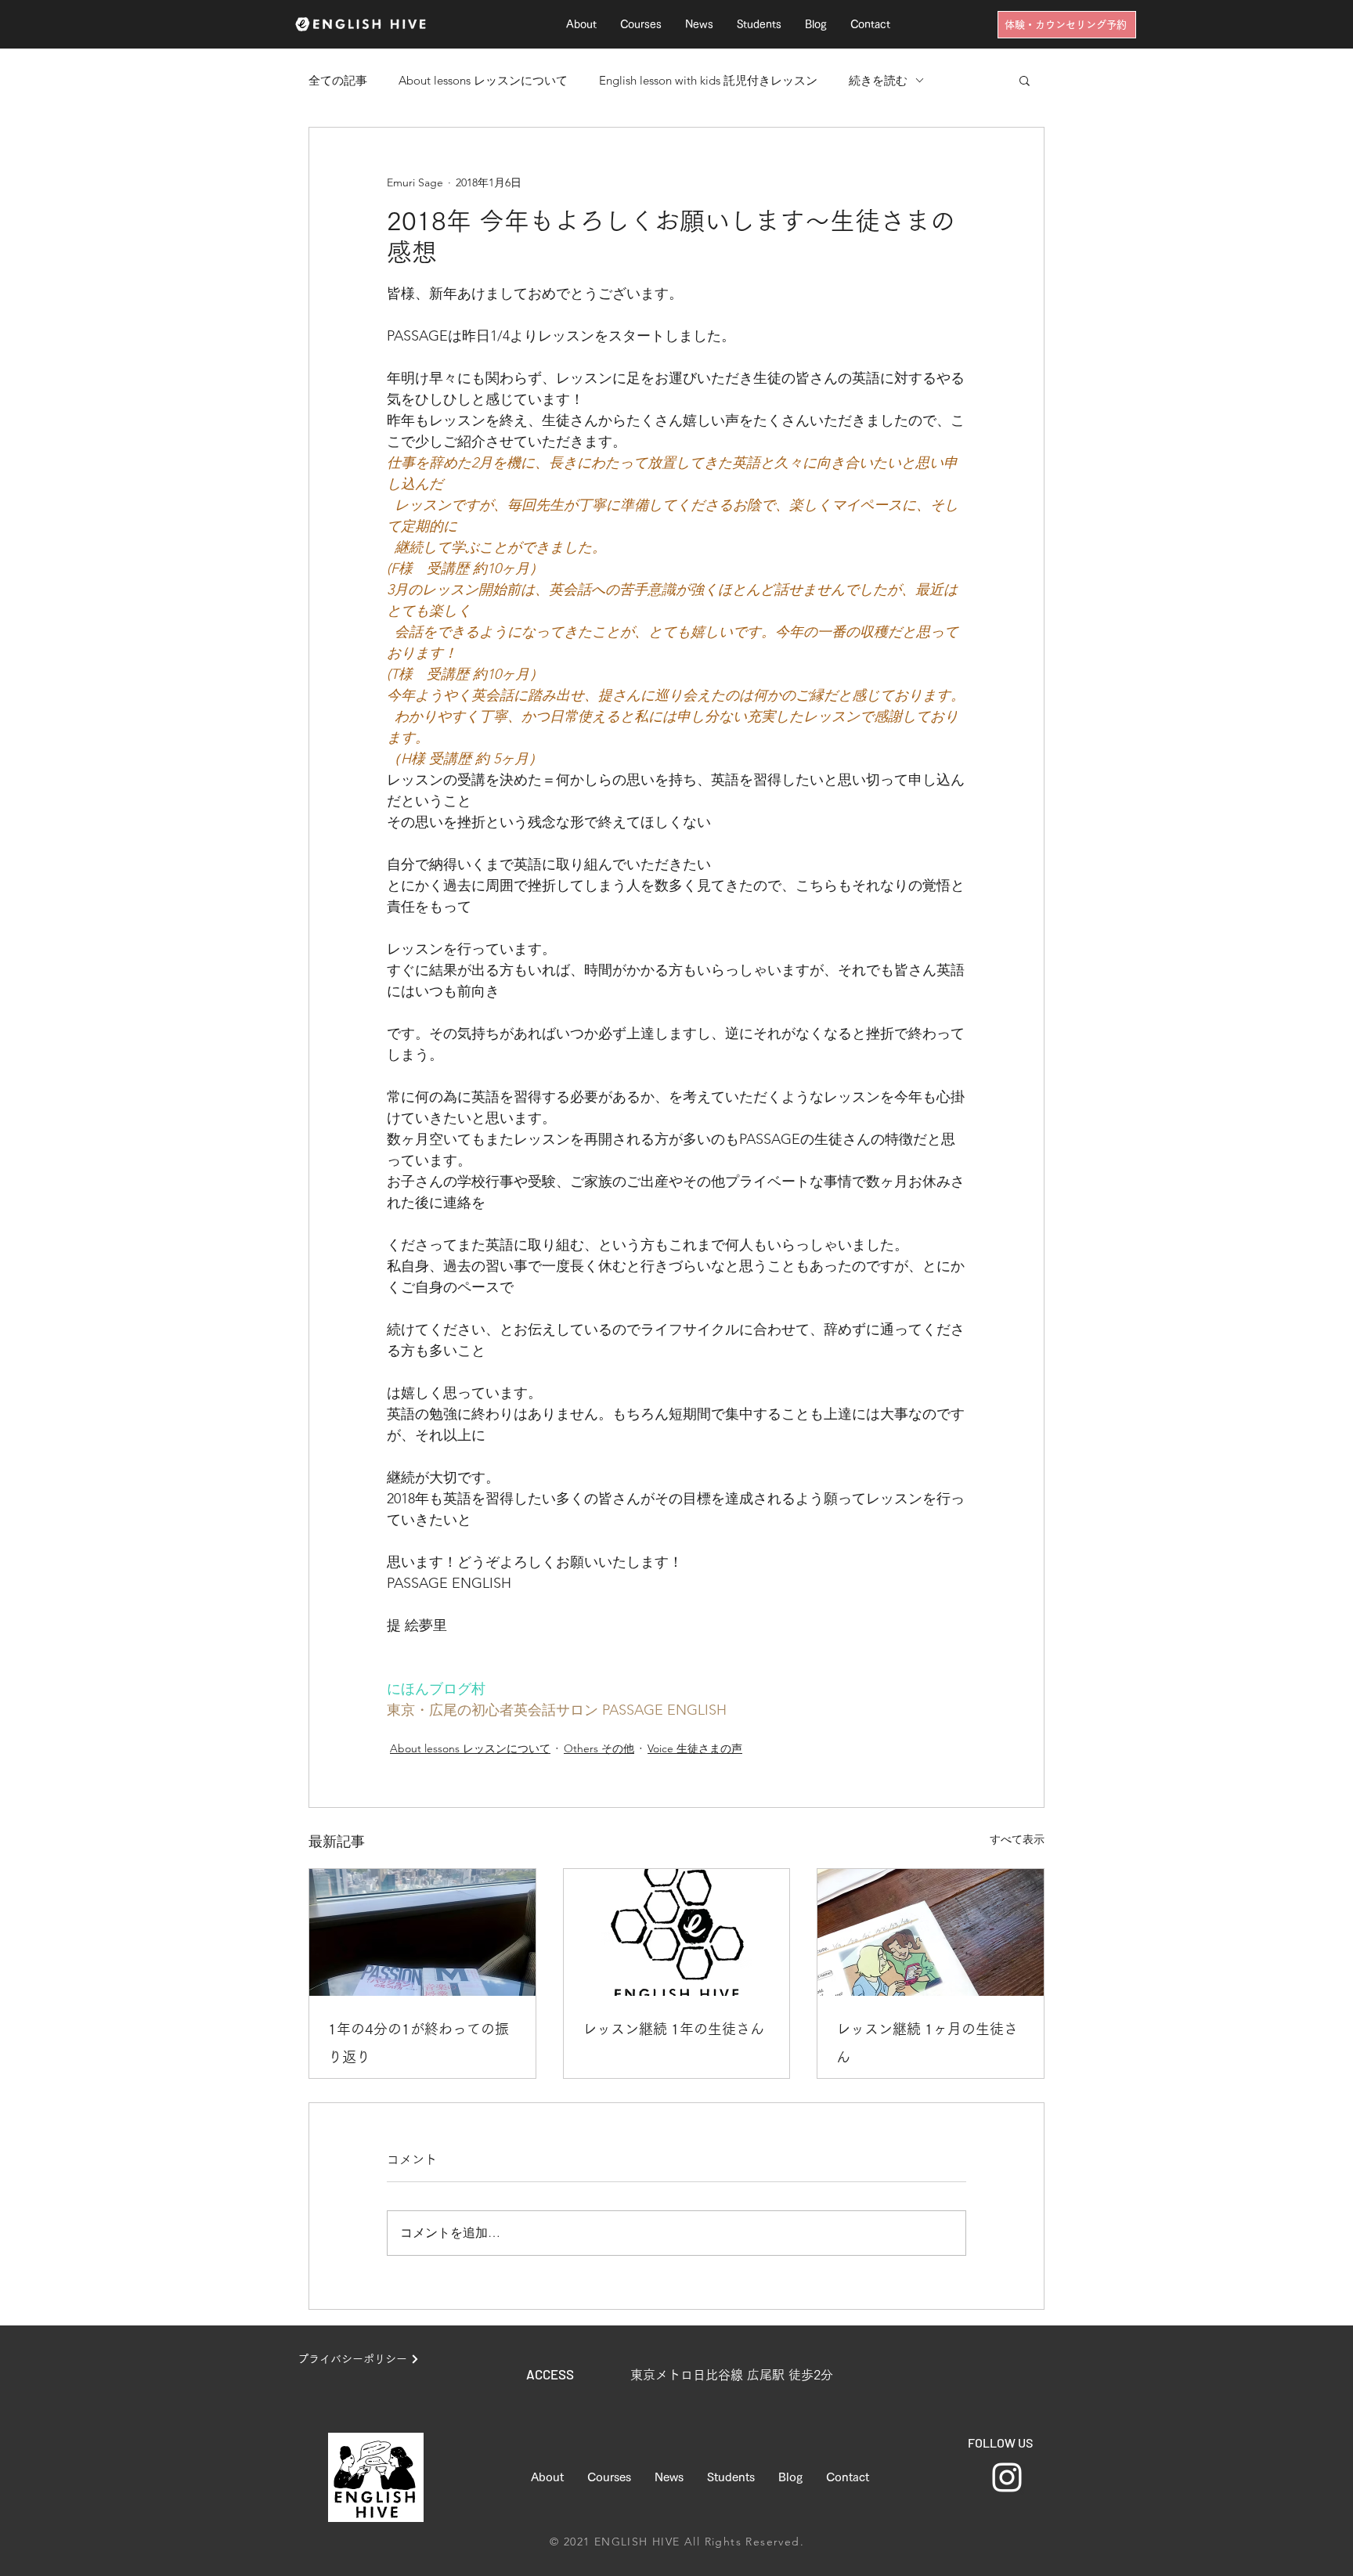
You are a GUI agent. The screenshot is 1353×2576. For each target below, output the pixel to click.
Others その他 (599, 1748)
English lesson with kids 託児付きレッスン (708, 80)
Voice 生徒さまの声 (695, 1748)
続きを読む (878, 80)
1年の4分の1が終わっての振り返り (419, 2043)
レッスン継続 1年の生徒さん (673, 2029)
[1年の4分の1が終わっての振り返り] (422, 1932)
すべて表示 (1017, 1839)
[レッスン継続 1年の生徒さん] (677, 1932)
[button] (1025, 80)
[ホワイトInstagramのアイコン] (1007, 2477)
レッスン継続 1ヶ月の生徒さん (927, 2043)
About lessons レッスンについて (483, 80)
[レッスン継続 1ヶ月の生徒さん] (931, 1932)
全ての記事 (338, 80)
